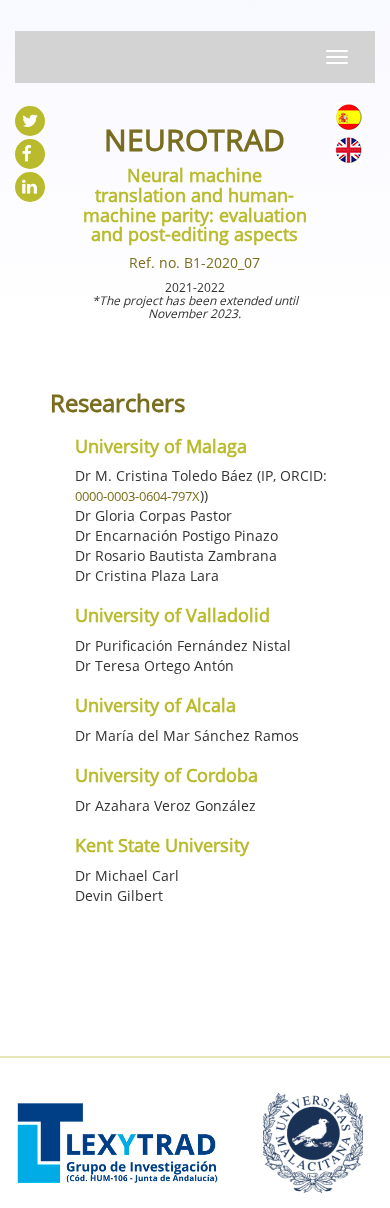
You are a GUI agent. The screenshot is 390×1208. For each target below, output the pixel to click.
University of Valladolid (172, 615)
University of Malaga (161, 446)
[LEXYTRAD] (117, 1120)
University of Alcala (155, 705)
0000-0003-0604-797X (137, 496)
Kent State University (162, 845)
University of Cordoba (166, 775)
